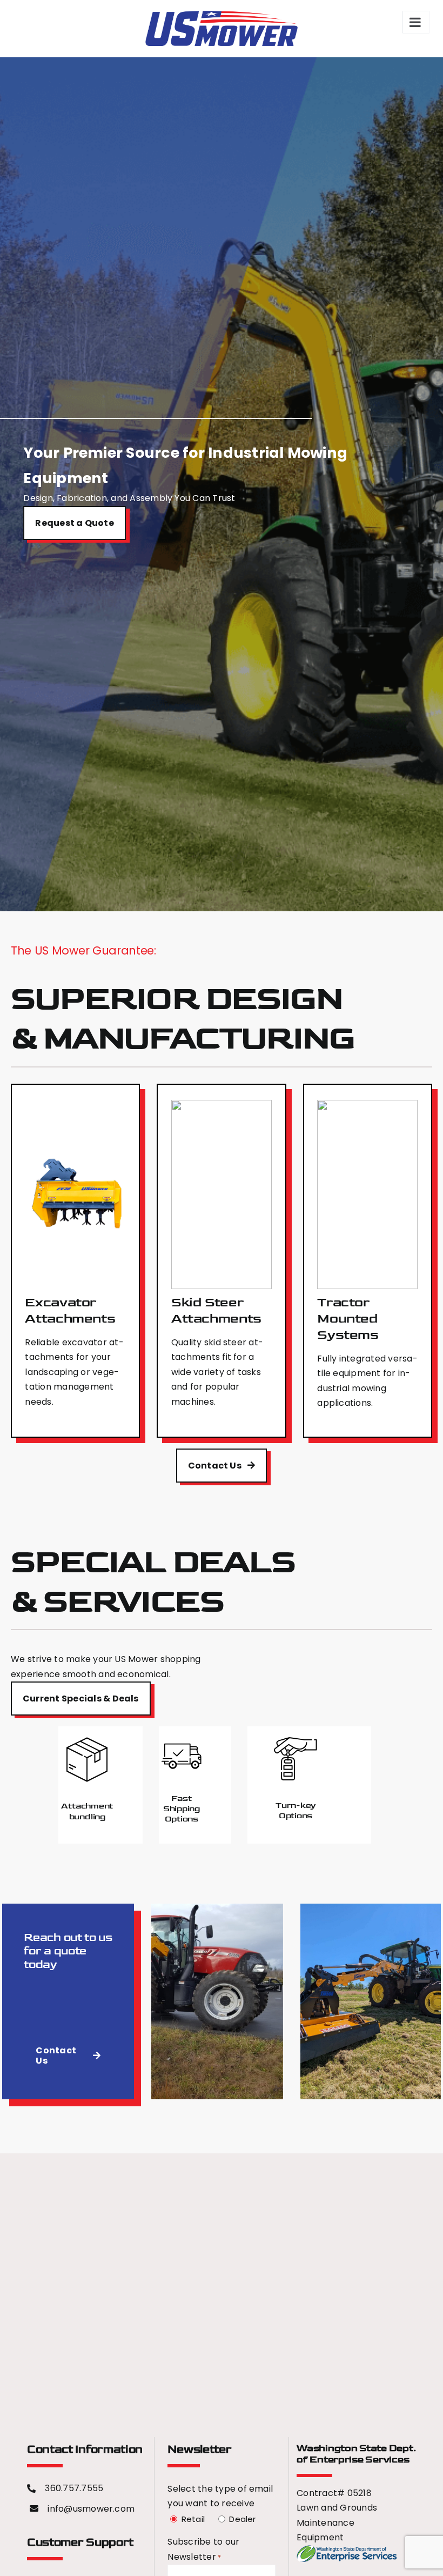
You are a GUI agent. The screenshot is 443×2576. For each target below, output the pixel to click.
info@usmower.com (91, 2509)
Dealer (241, 2519)
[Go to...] (416, 22)
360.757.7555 (74, 2488)
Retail (192, 2519)
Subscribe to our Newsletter (203, 2549)
